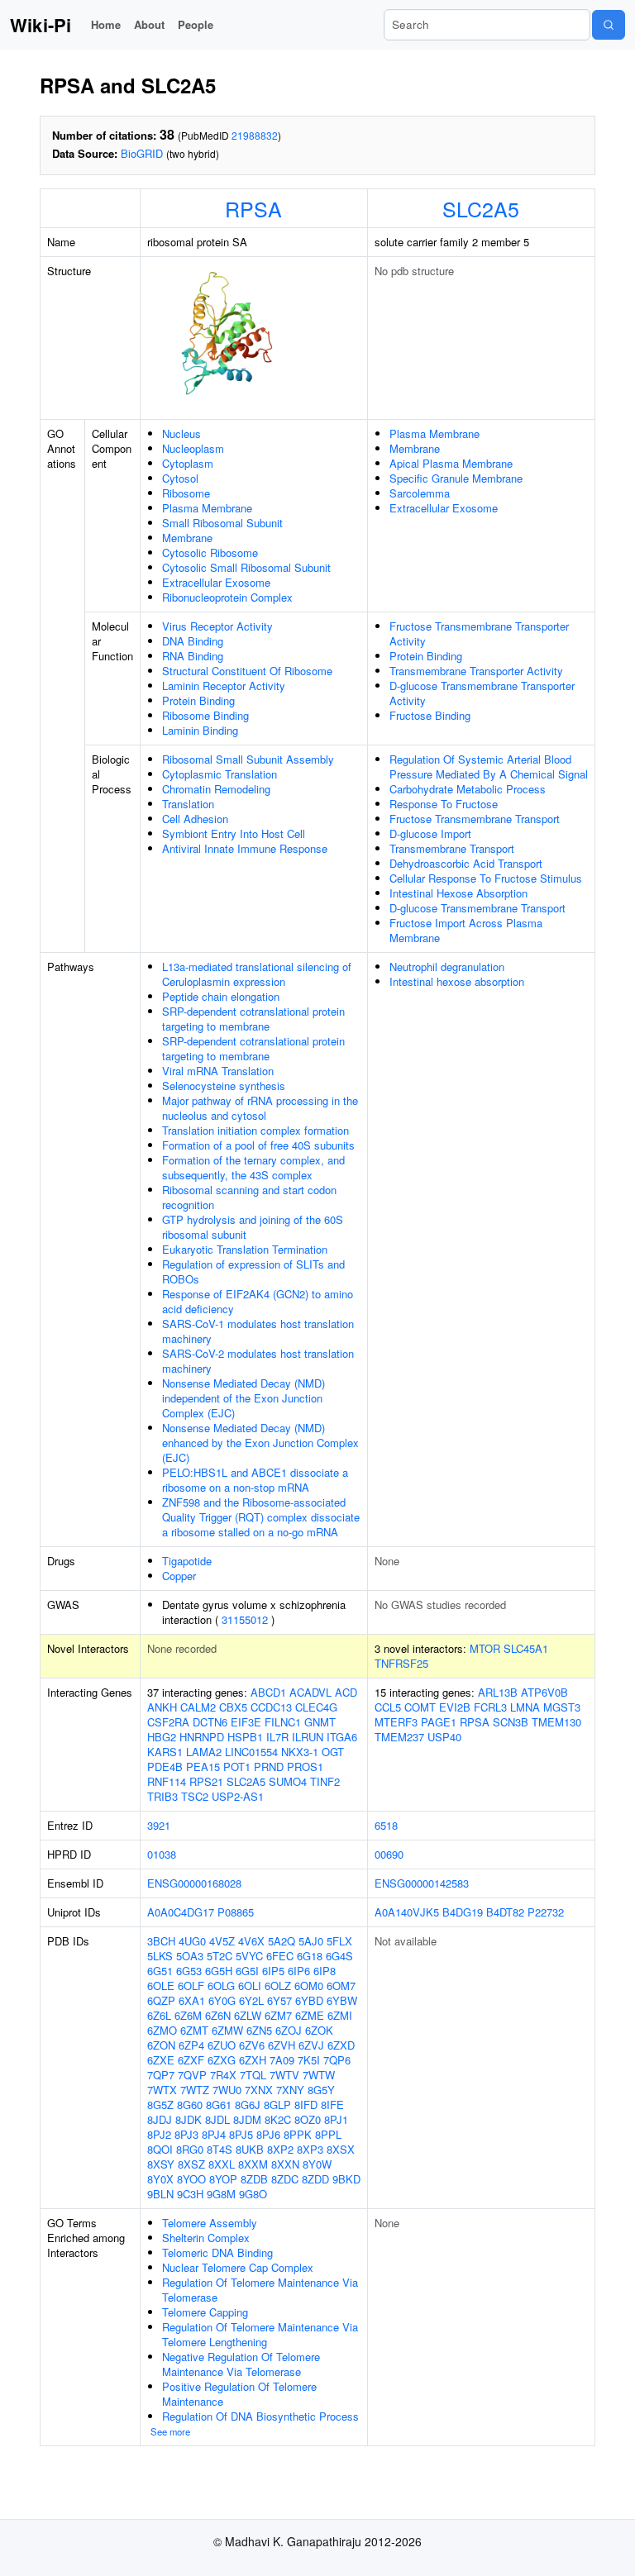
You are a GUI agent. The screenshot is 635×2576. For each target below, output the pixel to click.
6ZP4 (191, 2045)
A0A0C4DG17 (181, 1912)
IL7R (277, 1737)
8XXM (253, 2164)
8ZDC (285, 2179)
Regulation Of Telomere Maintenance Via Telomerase (260, 2290)
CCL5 (388, 1707)
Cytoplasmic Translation (220, 774)
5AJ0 (311, 1941)
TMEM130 (556, 1722)
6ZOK (319, 2030)
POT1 (237, 1767)
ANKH (162, 1707)
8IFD (306, 2105)
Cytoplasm (188, 463)
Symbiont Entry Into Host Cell (234, 833)
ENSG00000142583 (422, 1883)
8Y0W (317, 2164)
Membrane (187, 538)
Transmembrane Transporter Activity (476, 671)
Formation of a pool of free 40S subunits (258, 1145)
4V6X (251, 1941)
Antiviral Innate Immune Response (245, 848)
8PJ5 (241, 2134)
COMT (420, 1707)
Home (106, 24)
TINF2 (325, 1781)
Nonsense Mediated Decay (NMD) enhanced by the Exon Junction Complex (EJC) (260, 1443)
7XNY (290, 2090)
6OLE (161, 1986)
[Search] (609, 25)
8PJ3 (186, 2134)
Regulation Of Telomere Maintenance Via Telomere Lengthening (260, 2334)
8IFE (332, 2105)
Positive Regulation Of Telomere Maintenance (239, 2394)
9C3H (190, 2194)
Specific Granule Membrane (456, 478)
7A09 (282, 2060)
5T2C (220, 1956)
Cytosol (180, 478)
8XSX (341, 2149)
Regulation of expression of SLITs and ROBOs (253, 1271)
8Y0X (160, 2179)
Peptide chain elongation (221, 996)
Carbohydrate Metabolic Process (468, 789)
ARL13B (498, 1692)
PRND (269, 1767)
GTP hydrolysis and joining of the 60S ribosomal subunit (253, 1227)
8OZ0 (308, 2119)
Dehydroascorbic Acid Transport (466, 863)
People (196, 24)
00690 (389, 1854)
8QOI (160, 2149)
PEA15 (203, 1767)
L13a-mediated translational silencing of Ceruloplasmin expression (257, 974)
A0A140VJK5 (407, 1912)
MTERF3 (396, 1722)
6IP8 (325, 1971)
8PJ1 (336, 2119)
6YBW (342, 2000)
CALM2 (198, 1707)
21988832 (255, 135)
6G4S (339, 1956)
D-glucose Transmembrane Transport (477, 908)
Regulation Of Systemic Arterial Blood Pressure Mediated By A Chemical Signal (489, 767)
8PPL (328, 2134)
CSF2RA (168, 1722)
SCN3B (511, 1722)
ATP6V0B (544, 1692)
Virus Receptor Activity (217, 626)
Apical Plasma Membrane (451, 463)
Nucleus (181, 433)
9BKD (346, 2179)
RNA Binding (193, 656)
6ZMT (194, 2030)
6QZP (161, 2000)
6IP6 (299, 1971)
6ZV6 (252, 2045)
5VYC (249, 1956)
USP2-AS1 (238, 1796)
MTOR (485, 1648)
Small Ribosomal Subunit (222, 523)
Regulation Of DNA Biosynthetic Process (260, 2416)
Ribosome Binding (205, 715)
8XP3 (310, 2149)
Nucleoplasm (193, 448)
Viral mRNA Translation (218, 1071)
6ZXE (161, 2060)
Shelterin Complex (206, 2238)
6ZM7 (278, 2015)
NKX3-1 (300, 1752)
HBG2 (162, 1737)
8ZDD (315, 2179)
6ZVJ (311, 2045)
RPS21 (206, 1781)
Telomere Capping (205, 2312)
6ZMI (340, 2015)
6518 (386, 1825)
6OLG (221, 1986)
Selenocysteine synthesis (224, 1086)
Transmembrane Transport (452, 848)
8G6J (248, 2105)
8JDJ (160, 2119)
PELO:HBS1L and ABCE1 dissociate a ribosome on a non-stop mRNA (255, 1480)
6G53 (189, 1971)
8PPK (298, 2134)
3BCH (161, 1941)
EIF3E (246, 1722)
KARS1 (165, 1752)
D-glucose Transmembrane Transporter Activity (482, 693)
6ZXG (222, 2060)
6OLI (250, 1986)
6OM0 (309, 1986)
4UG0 (192, 1941)
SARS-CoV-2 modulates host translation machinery (258, 1361)
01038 (162, 1854)
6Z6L (159, 2015)
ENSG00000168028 (194, 1883)
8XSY (161, 2164)
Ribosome (186, 493)
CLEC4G (316, 1707)
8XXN (285, 2164)
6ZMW (227, 2030)
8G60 (190, 2105)
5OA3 (190, 1956)
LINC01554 (251, 1752)
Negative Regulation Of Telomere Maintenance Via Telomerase (241, 2364)
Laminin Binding (200, 730)
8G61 (219, 2105)
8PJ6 (268, 2134)
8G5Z (160, 2105)
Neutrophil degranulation (447, 967)
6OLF (191, 1986)
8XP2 (280, 2149)
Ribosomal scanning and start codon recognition (249, 1197)
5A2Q (282, 1941)
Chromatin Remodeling (216, 789)
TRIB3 (162, 1796)
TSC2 (195, 1796)
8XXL (222, 2164)
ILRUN (308, 1737)
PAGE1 (439, 1722)
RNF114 (167, 1781)
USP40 (444, 1737)
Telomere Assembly (210, 2223)
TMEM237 (399, 1737)
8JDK (189, 2119)
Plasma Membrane (207, 508)
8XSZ (191, 2164)
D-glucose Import (430, 833)
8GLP (277, 2105)
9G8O (253, 2194)
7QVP (192, 2075)
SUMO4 (288, 1781)
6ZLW (248, 2015)
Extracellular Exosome (216, 582)
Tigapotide (187, 1561)
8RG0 (190, 2149)
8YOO (191, 2179)
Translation (188, 804)
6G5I (247, 1971)
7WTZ (195, 2090)
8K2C (278, 2119)
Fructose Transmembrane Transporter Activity (479, 633)
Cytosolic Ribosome (210, 552)
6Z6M (188, 2015)
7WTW (319, 2075)
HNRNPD (202, 1737)
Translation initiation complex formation (255, 1130)
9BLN (160, 2194)
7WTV (284, 2075)
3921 (159, 1825)
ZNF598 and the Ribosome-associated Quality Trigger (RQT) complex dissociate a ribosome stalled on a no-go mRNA (261, 1517)
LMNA (525, 1707)
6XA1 (192, 2000)
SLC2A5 (481, 208)
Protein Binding (198, 700)
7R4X (223, 2075)
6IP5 (273, 1971)
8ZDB (254, 2179)
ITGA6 (342, 1737)
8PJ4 (214, 2134)
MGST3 (562, 1707)
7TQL (253, 2075)
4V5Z (222, 1941)
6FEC (280, 1956)
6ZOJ (289, 2030)
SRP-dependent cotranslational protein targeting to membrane (253, 1019)
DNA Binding (193, 641)
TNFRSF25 (401, 1663)
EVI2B (455, 1707)
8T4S (220, 2149)
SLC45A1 (526, 1648)
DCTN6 (210, 1722)
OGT (333, 1752)
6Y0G (222, 2000)
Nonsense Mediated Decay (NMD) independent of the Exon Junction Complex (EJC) (243, 1398)
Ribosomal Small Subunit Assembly (248, 759)
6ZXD (341, 2045)
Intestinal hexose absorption (457, 981)
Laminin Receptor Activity (224, 686)
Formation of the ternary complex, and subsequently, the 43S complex (253, 1167)
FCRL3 (490, 1707)
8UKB (250, 2149)
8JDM (247, 2119)
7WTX (162, 2090)
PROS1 (305, 1767)
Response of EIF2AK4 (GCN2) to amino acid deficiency (258, 1301)
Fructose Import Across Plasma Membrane (466, 930)
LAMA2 (204, 1752)
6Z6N (218, 2015)
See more (170, 2431)
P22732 (546, 1912)
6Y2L (251, 2000)
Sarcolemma (420, 493)
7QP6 (337, 2060)
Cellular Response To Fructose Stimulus (486, 878)
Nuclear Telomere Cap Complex (238, 2267)
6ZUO (222, 2045)
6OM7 (341, 1986)
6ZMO (162, 2030)
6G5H (219, 1971)
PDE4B (165, 1767)
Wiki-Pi (41, 25)
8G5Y (321, 2090)
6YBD (309, 2000)
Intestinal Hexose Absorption (458, 893)
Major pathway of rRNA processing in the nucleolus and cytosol (260, 1108)
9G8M (221, 2194)
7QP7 (161, 2075)
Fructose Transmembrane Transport (475, 819)
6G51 (160, 1971)
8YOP (223, 2179)
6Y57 (279, 2000)
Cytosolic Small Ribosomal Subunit (246, 567)
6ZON (161, 2045)
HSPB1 (245, 1737)
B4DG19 (463, 1912)
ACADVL (310, 1692)
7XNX (259, 2090)
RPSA (253, 208)
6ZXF (191, 2060)
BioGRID (142, 153)
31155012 (245, 1619)
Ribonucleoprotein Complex (227, 597)
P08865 (236, 1912)
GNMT (320, 1722)
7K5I (309, 2060)
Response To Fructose (444, 804)
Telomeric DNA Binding (217, 2252)
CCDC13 (271, 1707)
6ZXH (253, 2060)
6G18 (310, 1956)
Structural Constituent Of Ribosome (247, 671)
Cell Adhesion (195, 819)
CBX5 (233, 1707)
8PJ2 (159, 2134)
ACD (346, 1692)
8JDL (217, 2119)
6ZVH (282, 2045)
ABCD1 (268, 1692)
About (149, 24)
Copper (179, 1576)
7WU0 (227, 2090)
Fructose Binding (430, 715)
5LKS (160, 1956)
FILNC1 (283, 1722)
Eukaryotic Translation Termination (245, 1249)
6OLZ (278, 1986)
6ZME (310, 2015)
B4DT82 (505, 1912)
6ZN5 (259, 2030)
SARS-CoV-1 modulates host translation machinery (258, 1331)
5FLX (339, 1941)
